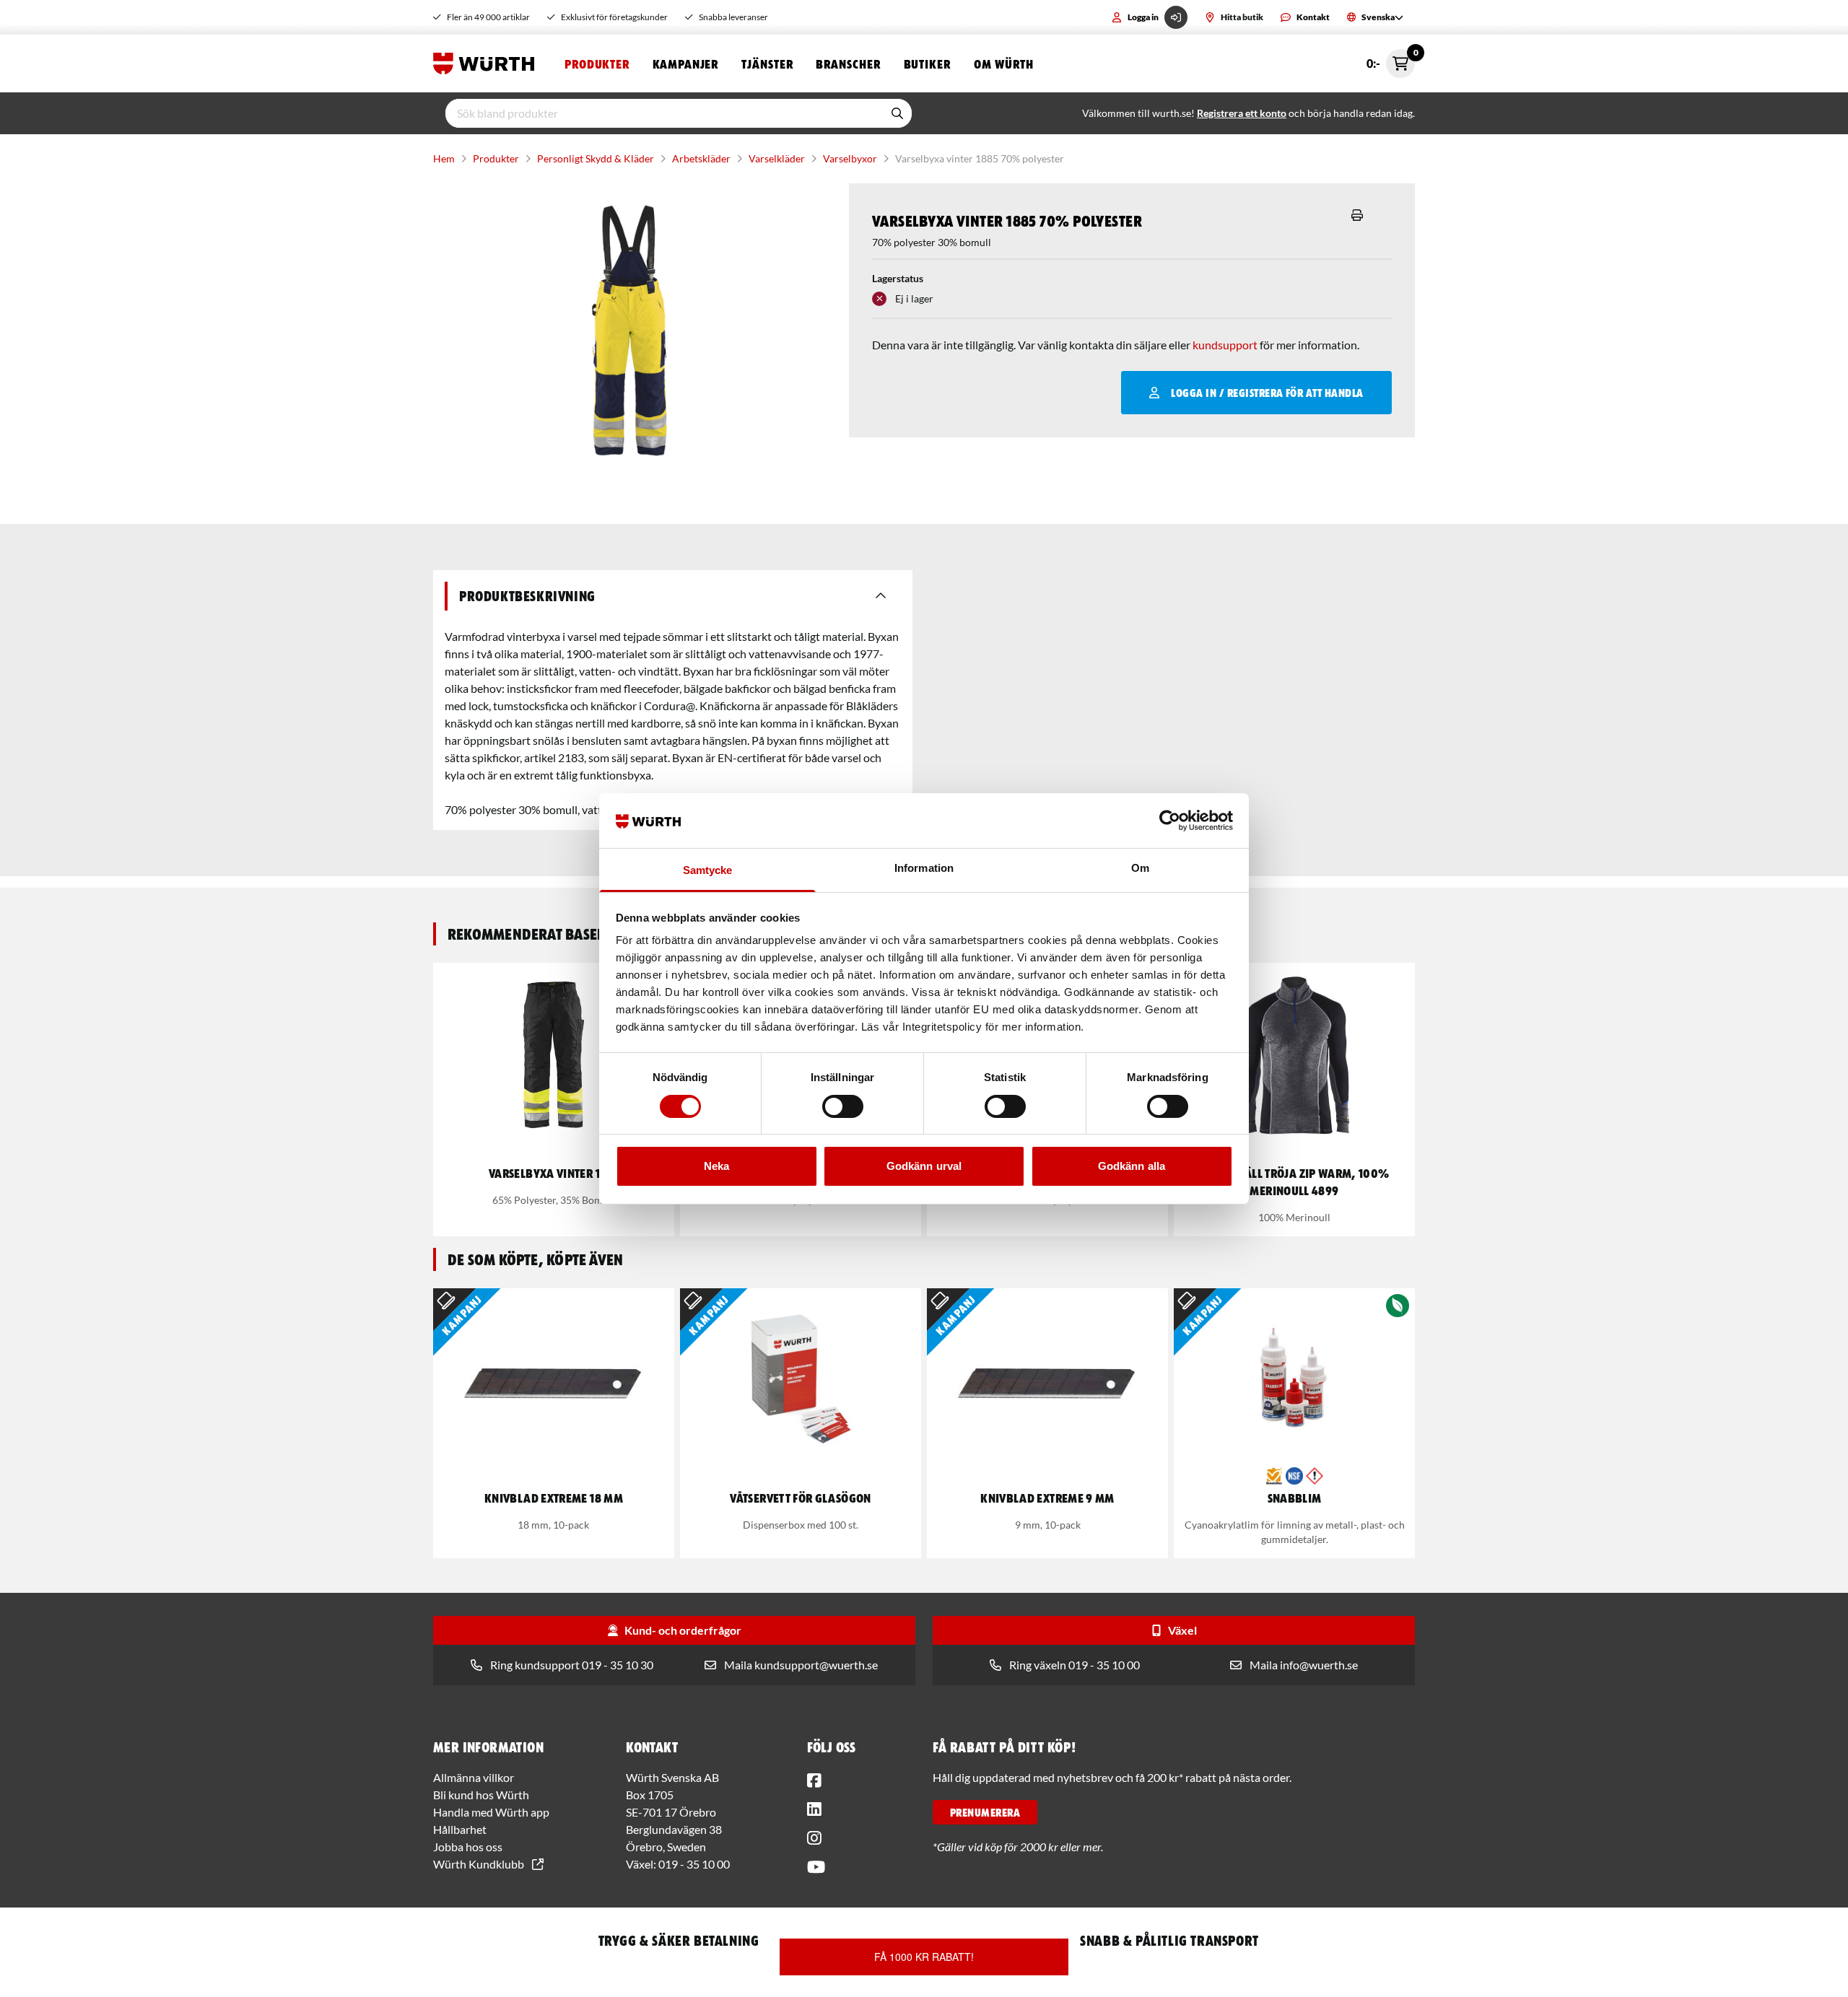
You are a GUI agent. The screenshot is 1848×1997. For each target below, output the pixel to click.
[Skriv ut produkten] (1357, 215)
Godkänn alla (1132, 1166)
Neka (716, 1166)
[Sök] (897, 113)
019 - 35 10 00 (694, 1864)
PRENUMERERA (985, 1812)
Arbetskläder (701, 158)
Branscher (848, 64)
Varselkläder (777, 158)
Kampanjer (685, 64)
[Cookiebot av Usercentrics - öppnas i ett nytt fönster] (1170, 821)
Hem (444, 158)
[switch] (843, 1106)
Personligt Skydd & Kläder (596, 158)
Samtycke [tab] (708, 870)
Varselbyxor (850, 158)
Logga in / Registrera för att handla (1267, 393)
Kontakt (1313, 17)
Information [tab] (924, 868)
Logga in (1143, 17)
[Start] (487, 64)
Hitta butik (1242, 17)
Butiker (927, 64)
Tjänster (767, 64)
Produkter (597, 64)
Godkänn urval (924, 1166)
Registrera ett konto (1242, 113)
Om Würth (1004, 64)
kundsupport (1225, 345)
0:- (1391, 60)
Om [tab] (1140, 868)
